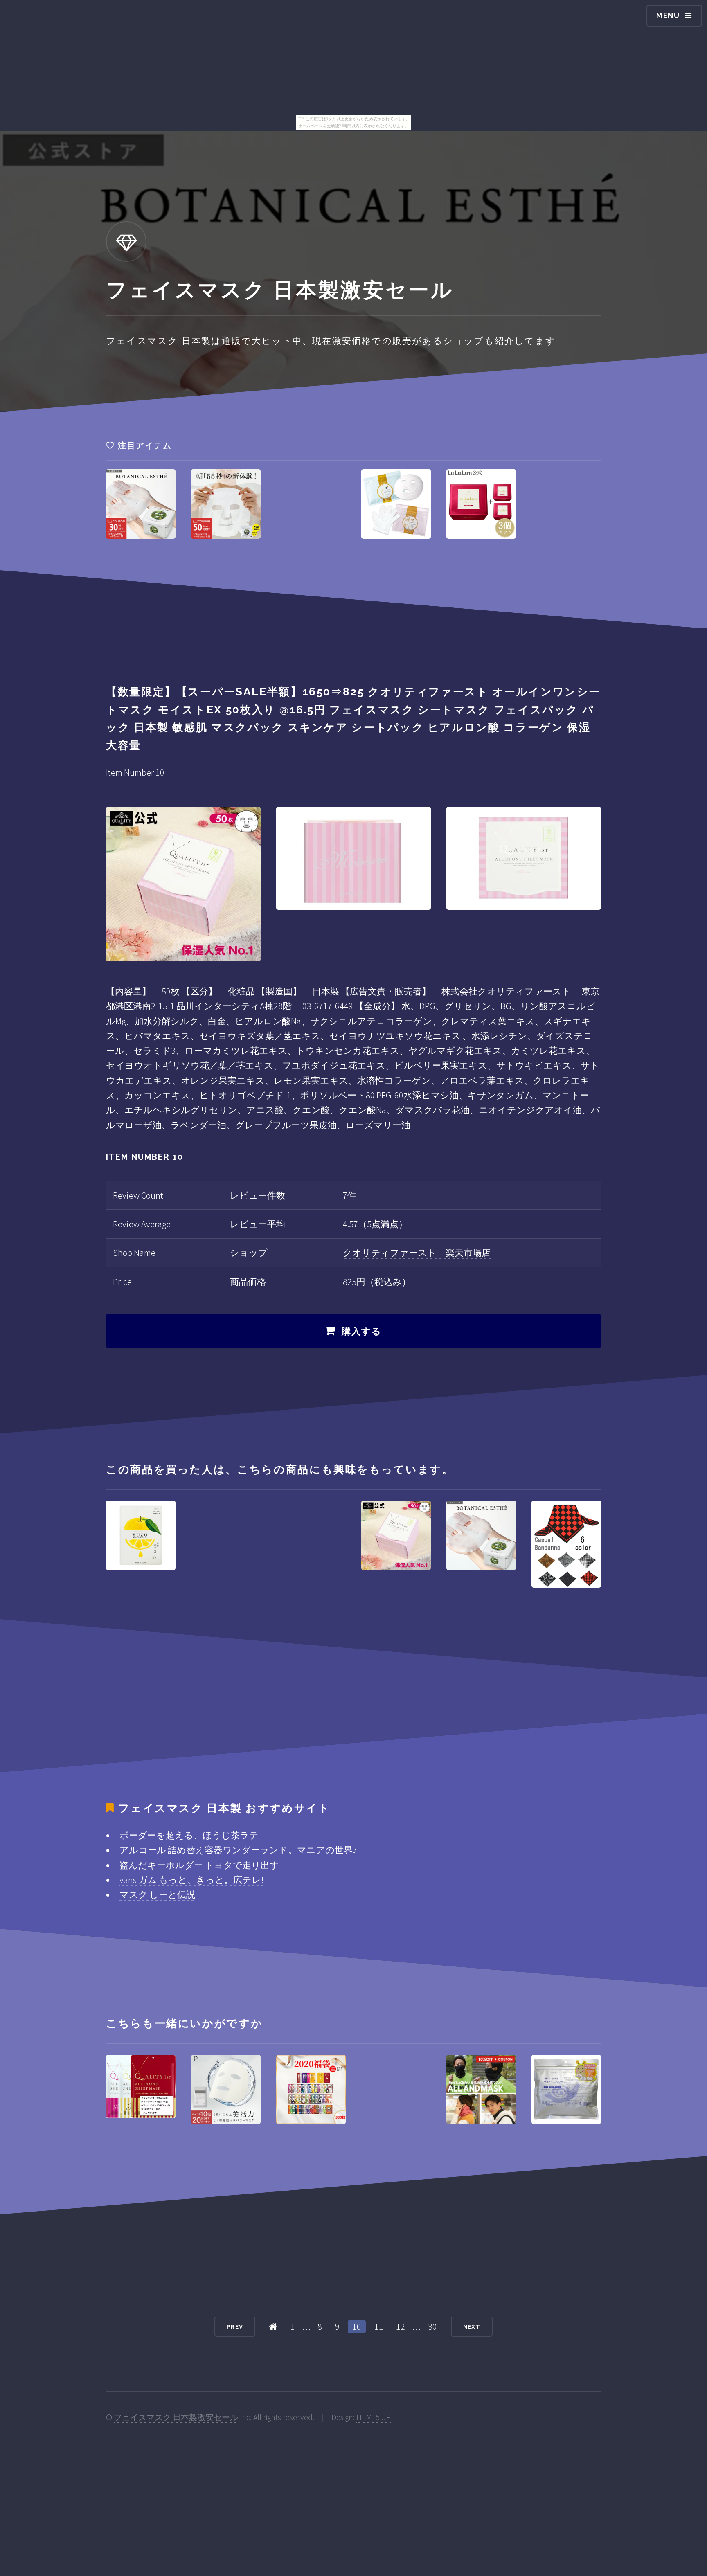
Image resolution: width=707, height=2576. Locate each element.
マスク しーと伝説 (157, 1894)
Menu (668, 15)
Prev (235, 2327)
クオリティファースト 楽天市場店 (417, 1253)
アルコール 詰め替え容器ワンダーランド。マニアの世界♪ (238, 1850)
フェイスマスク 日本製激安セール (176, 2417)
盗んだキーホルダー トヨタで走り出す (199, 1865)
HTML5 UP (374, 2417)
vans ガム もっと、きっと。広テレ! (191, 1880)
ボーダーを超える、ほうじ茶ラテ (189, 1835)
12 (401, 2326)
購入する (362, 1331)
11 (379, 2326)
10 (357, 2326)
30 (432, 2326)
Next (472, 2327)
